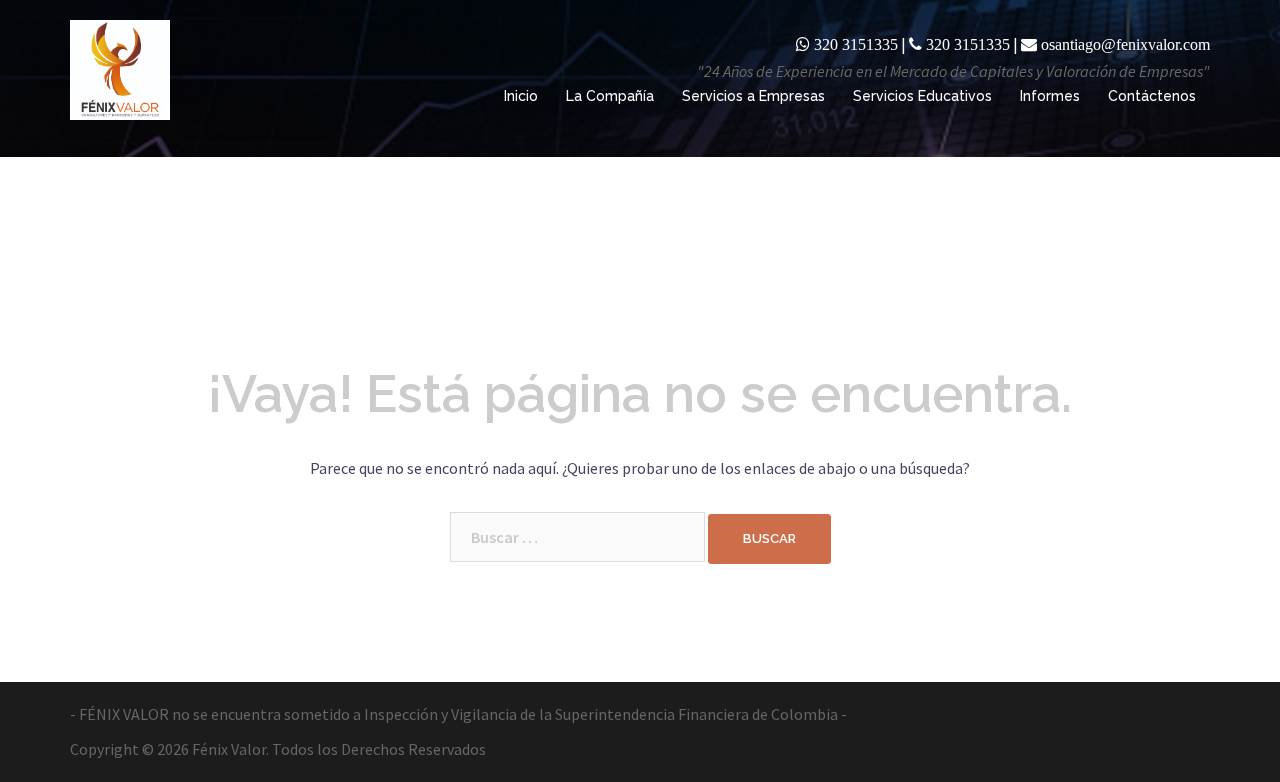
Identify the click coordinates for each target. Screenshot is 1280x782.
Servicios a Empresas (753, 96)
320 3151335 (856, 44)
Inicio (521, 96)
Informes (1050, 96)
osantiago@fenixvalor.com (1125, 44)
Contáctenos (1152, 96)
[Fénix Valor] (120, 68)
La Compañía (610, 96)
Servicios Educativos (922, 96)
